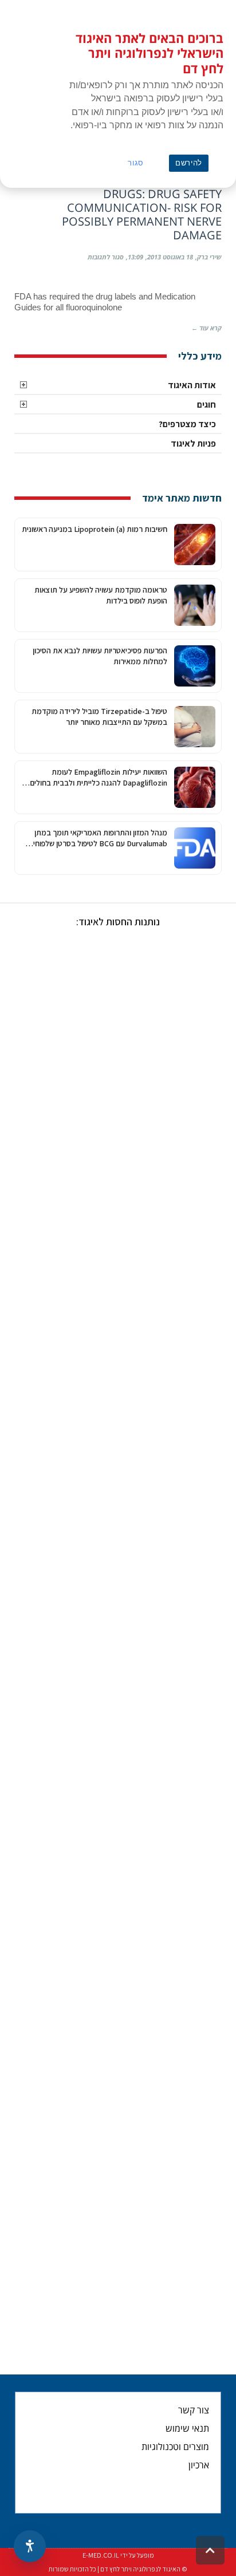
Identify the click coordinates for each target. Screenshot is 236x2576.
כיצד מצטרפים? (187, 424)
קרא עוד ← (206, 328)
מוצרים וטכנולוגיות (175, 2447)
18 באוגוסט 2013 (170, 257)
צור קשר (194, 2410)
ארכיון (199, 2465)
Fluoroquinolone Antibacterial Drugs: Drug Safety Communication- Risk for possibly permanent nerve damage (121, 208)
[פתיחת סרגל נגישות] (30, 2546)
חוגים (206, 405)
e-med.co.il (101, 2555)
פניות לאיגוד (193, 443)
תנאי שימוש (187, 2428)
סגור (136, 163)
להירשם (189, 163)
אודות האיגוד (192, 385)
